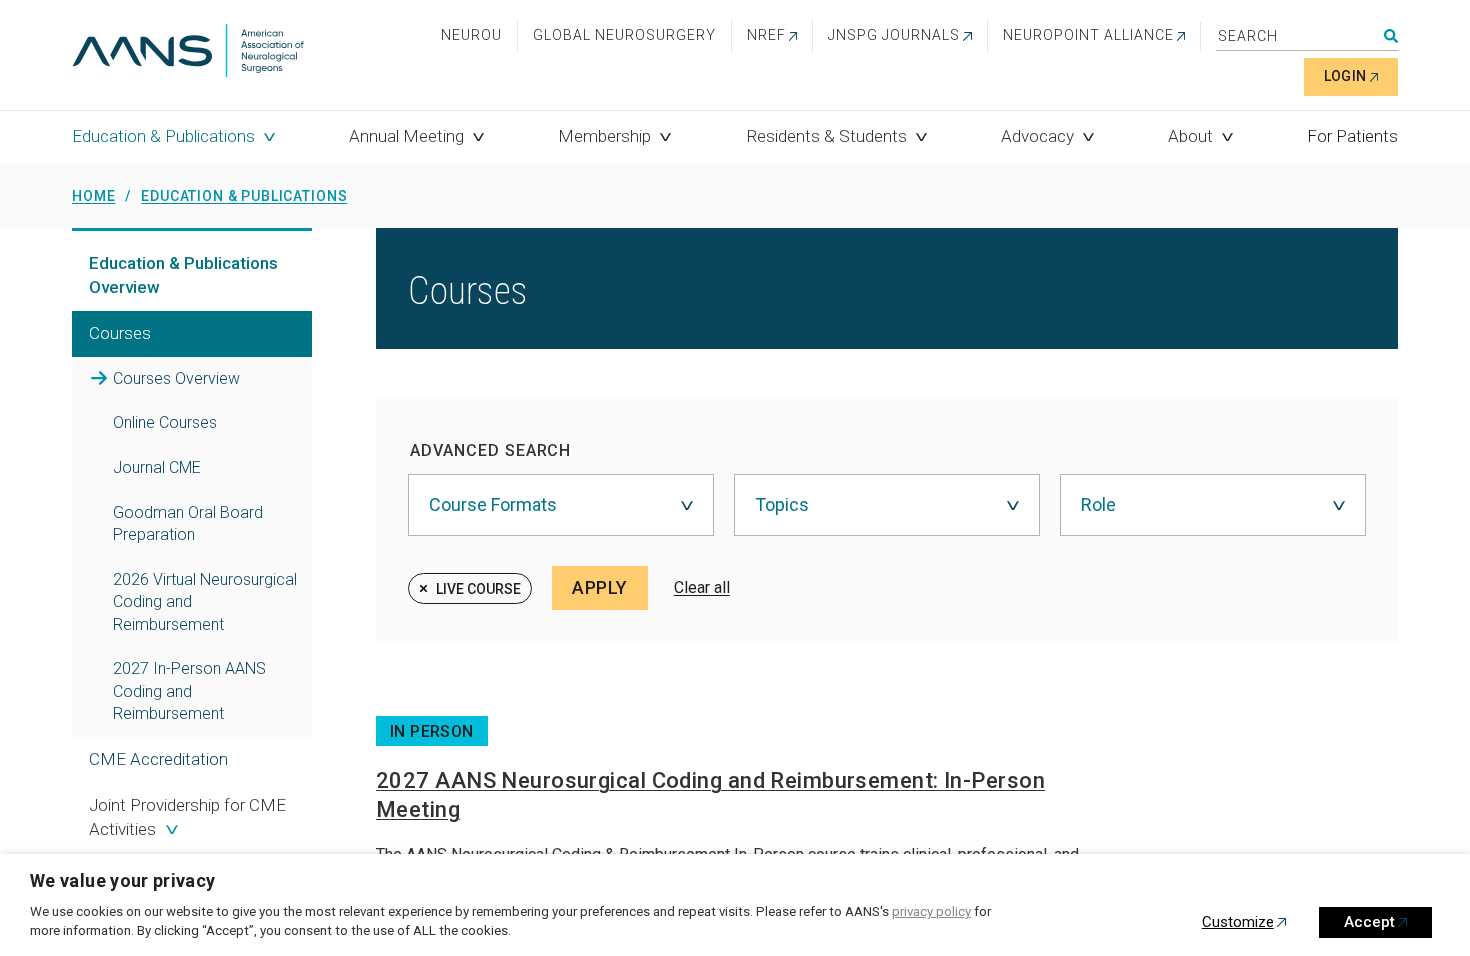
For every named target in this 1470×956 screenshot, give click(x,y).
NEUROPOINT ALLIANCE (1088, 35)
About (1190, 136)
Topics (782, 504)
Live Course (478, 589)
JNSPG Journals (894, 35)
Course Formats (493, 504)
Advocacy (1037, 136)
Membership (604, 136)
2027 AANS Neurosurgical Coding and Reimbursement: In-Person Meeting (710, 795)
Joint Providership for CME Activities (187, 817)
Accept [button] (1369, 922)
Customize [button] (1238, 922)
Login (1345, 76)
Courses (176, 378)
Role (1098, 504)
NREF (766, 35)
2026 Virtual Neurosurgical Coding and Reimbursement (205, 602)
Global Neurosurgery (624, 35)
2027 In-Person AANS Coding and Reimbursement (189, 691)
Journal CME (157, 467)
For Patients (1352, 136)
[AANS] (188, 52)
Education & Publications (163, 136)
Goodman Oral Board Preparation (188, 524)
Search (1391, 36)
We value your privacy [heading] (123, 880)
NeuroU (471, 35)
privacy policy (931, 911)
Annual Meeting (406, 136)
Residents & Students (826, 136)
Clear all (702, 587)
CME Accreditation (158, 759)
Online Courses (165, 422)
